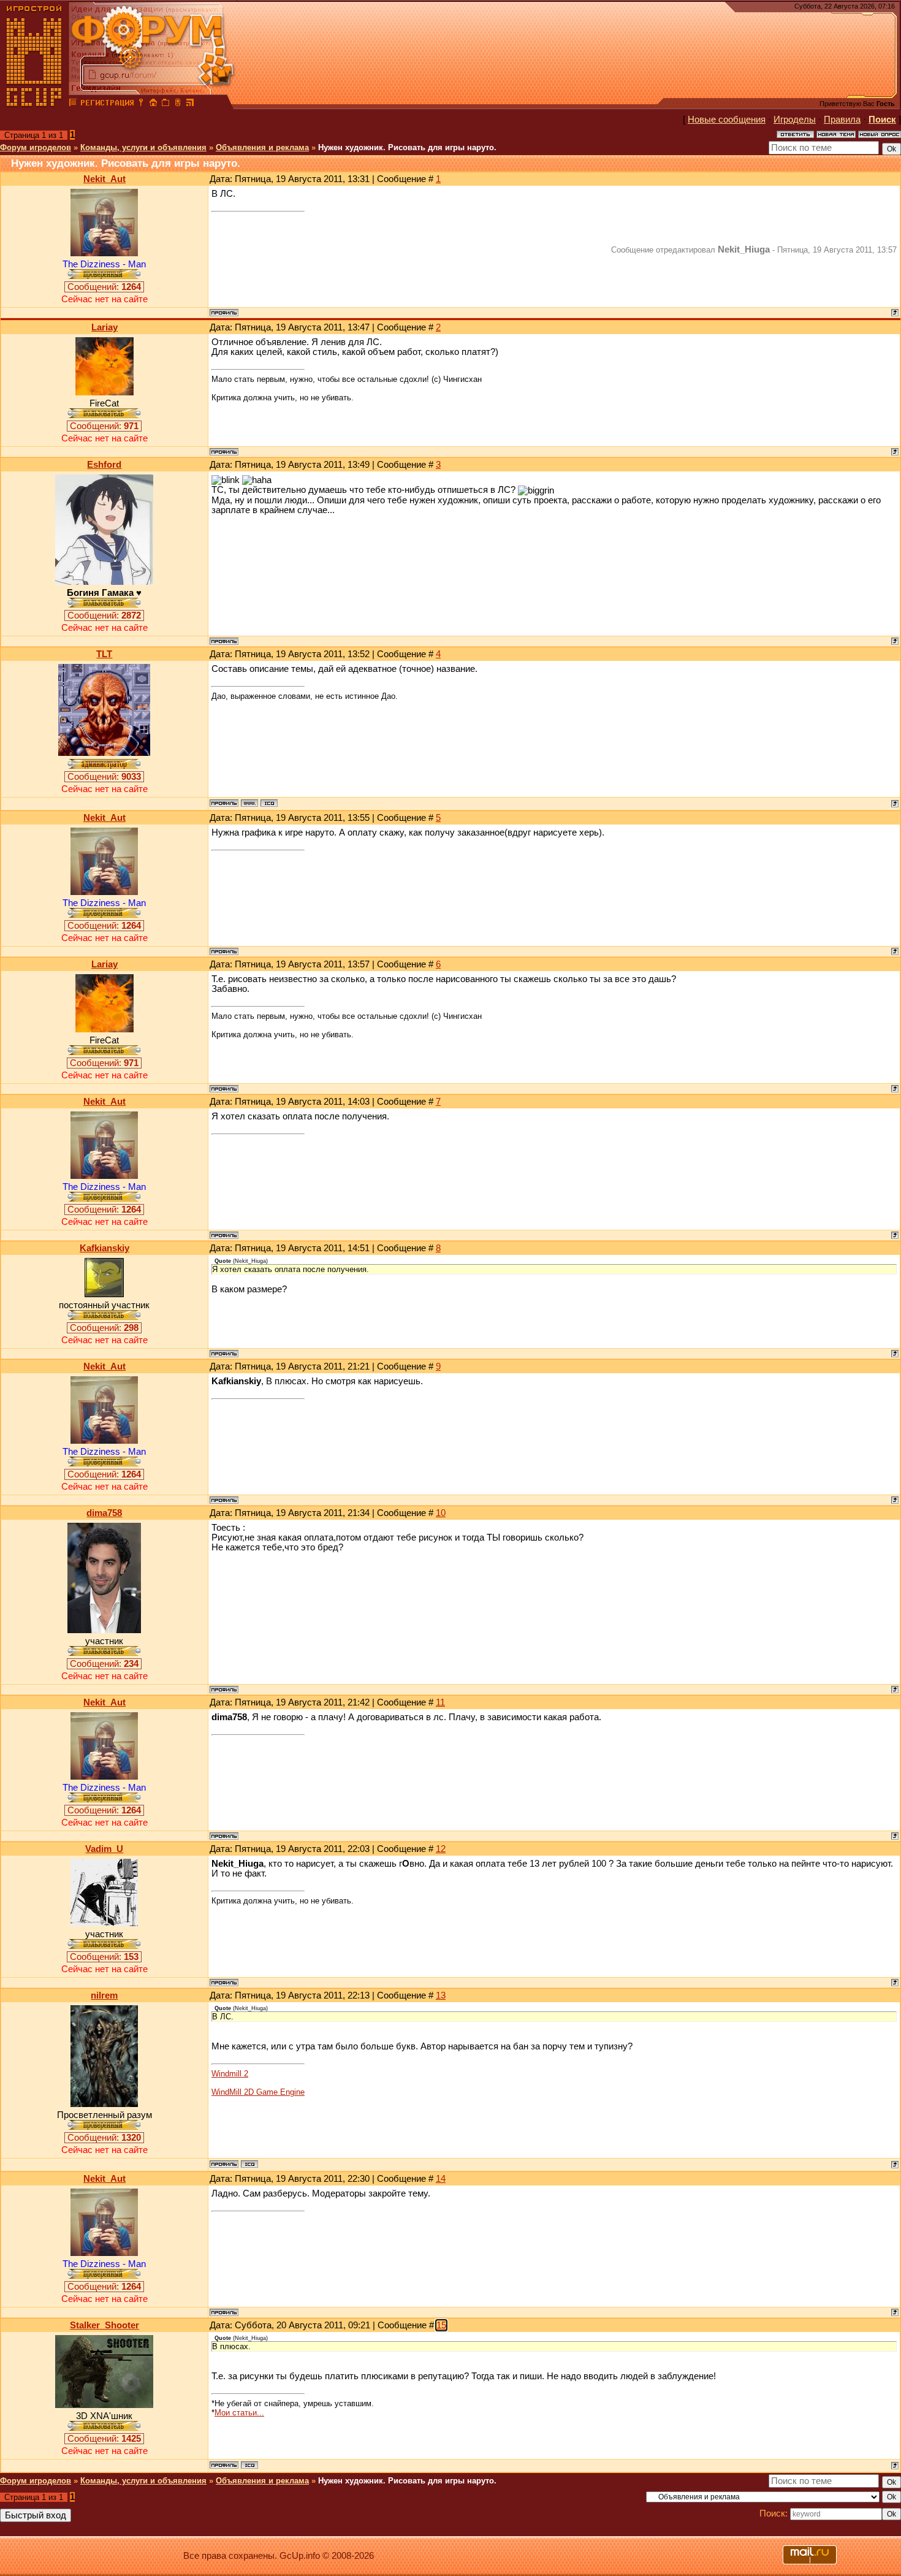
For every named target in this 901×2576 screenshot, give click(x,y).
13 (441, 1995)
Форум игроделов (36, 147)
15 (441, 2325)
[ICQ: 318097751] (269, 803)
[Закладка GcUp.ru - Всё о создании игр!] (165, 104)
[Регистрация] (107, 104)
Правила (842, 120)
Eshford (104, 465)
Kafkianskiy (105, 1248)
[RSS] (190, 104)
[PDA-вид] (178, 104)
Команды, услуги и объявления (143, 147)
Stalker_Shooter (105, 2325)
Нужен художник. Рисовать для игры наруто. (407, 147)
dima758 (104, 1513)
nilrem (104, 1995)
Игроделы (795, 120)
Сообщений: (104, 287)
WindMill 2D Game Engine (258, 2092)
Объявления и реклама (262, 147)
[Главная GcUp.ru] (34, 104)
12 (441, 1849)
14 (441, 2179)
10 (441, 1513)
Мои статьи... (239, 2413)
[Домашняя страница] (249, 803)
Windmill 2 (230, 2074)
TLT (104, 654)
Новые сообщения (727, 120)
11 (440, 1702)
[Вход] (141, 104)
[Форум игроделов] (73, 104)
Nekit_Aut (105, 179)
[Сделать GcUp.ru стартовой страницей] (153, 104)
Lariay (105, 327)
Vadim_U (104, 1849)
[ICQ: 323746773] (249, 2164)
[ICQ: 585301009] (249, 2465)
